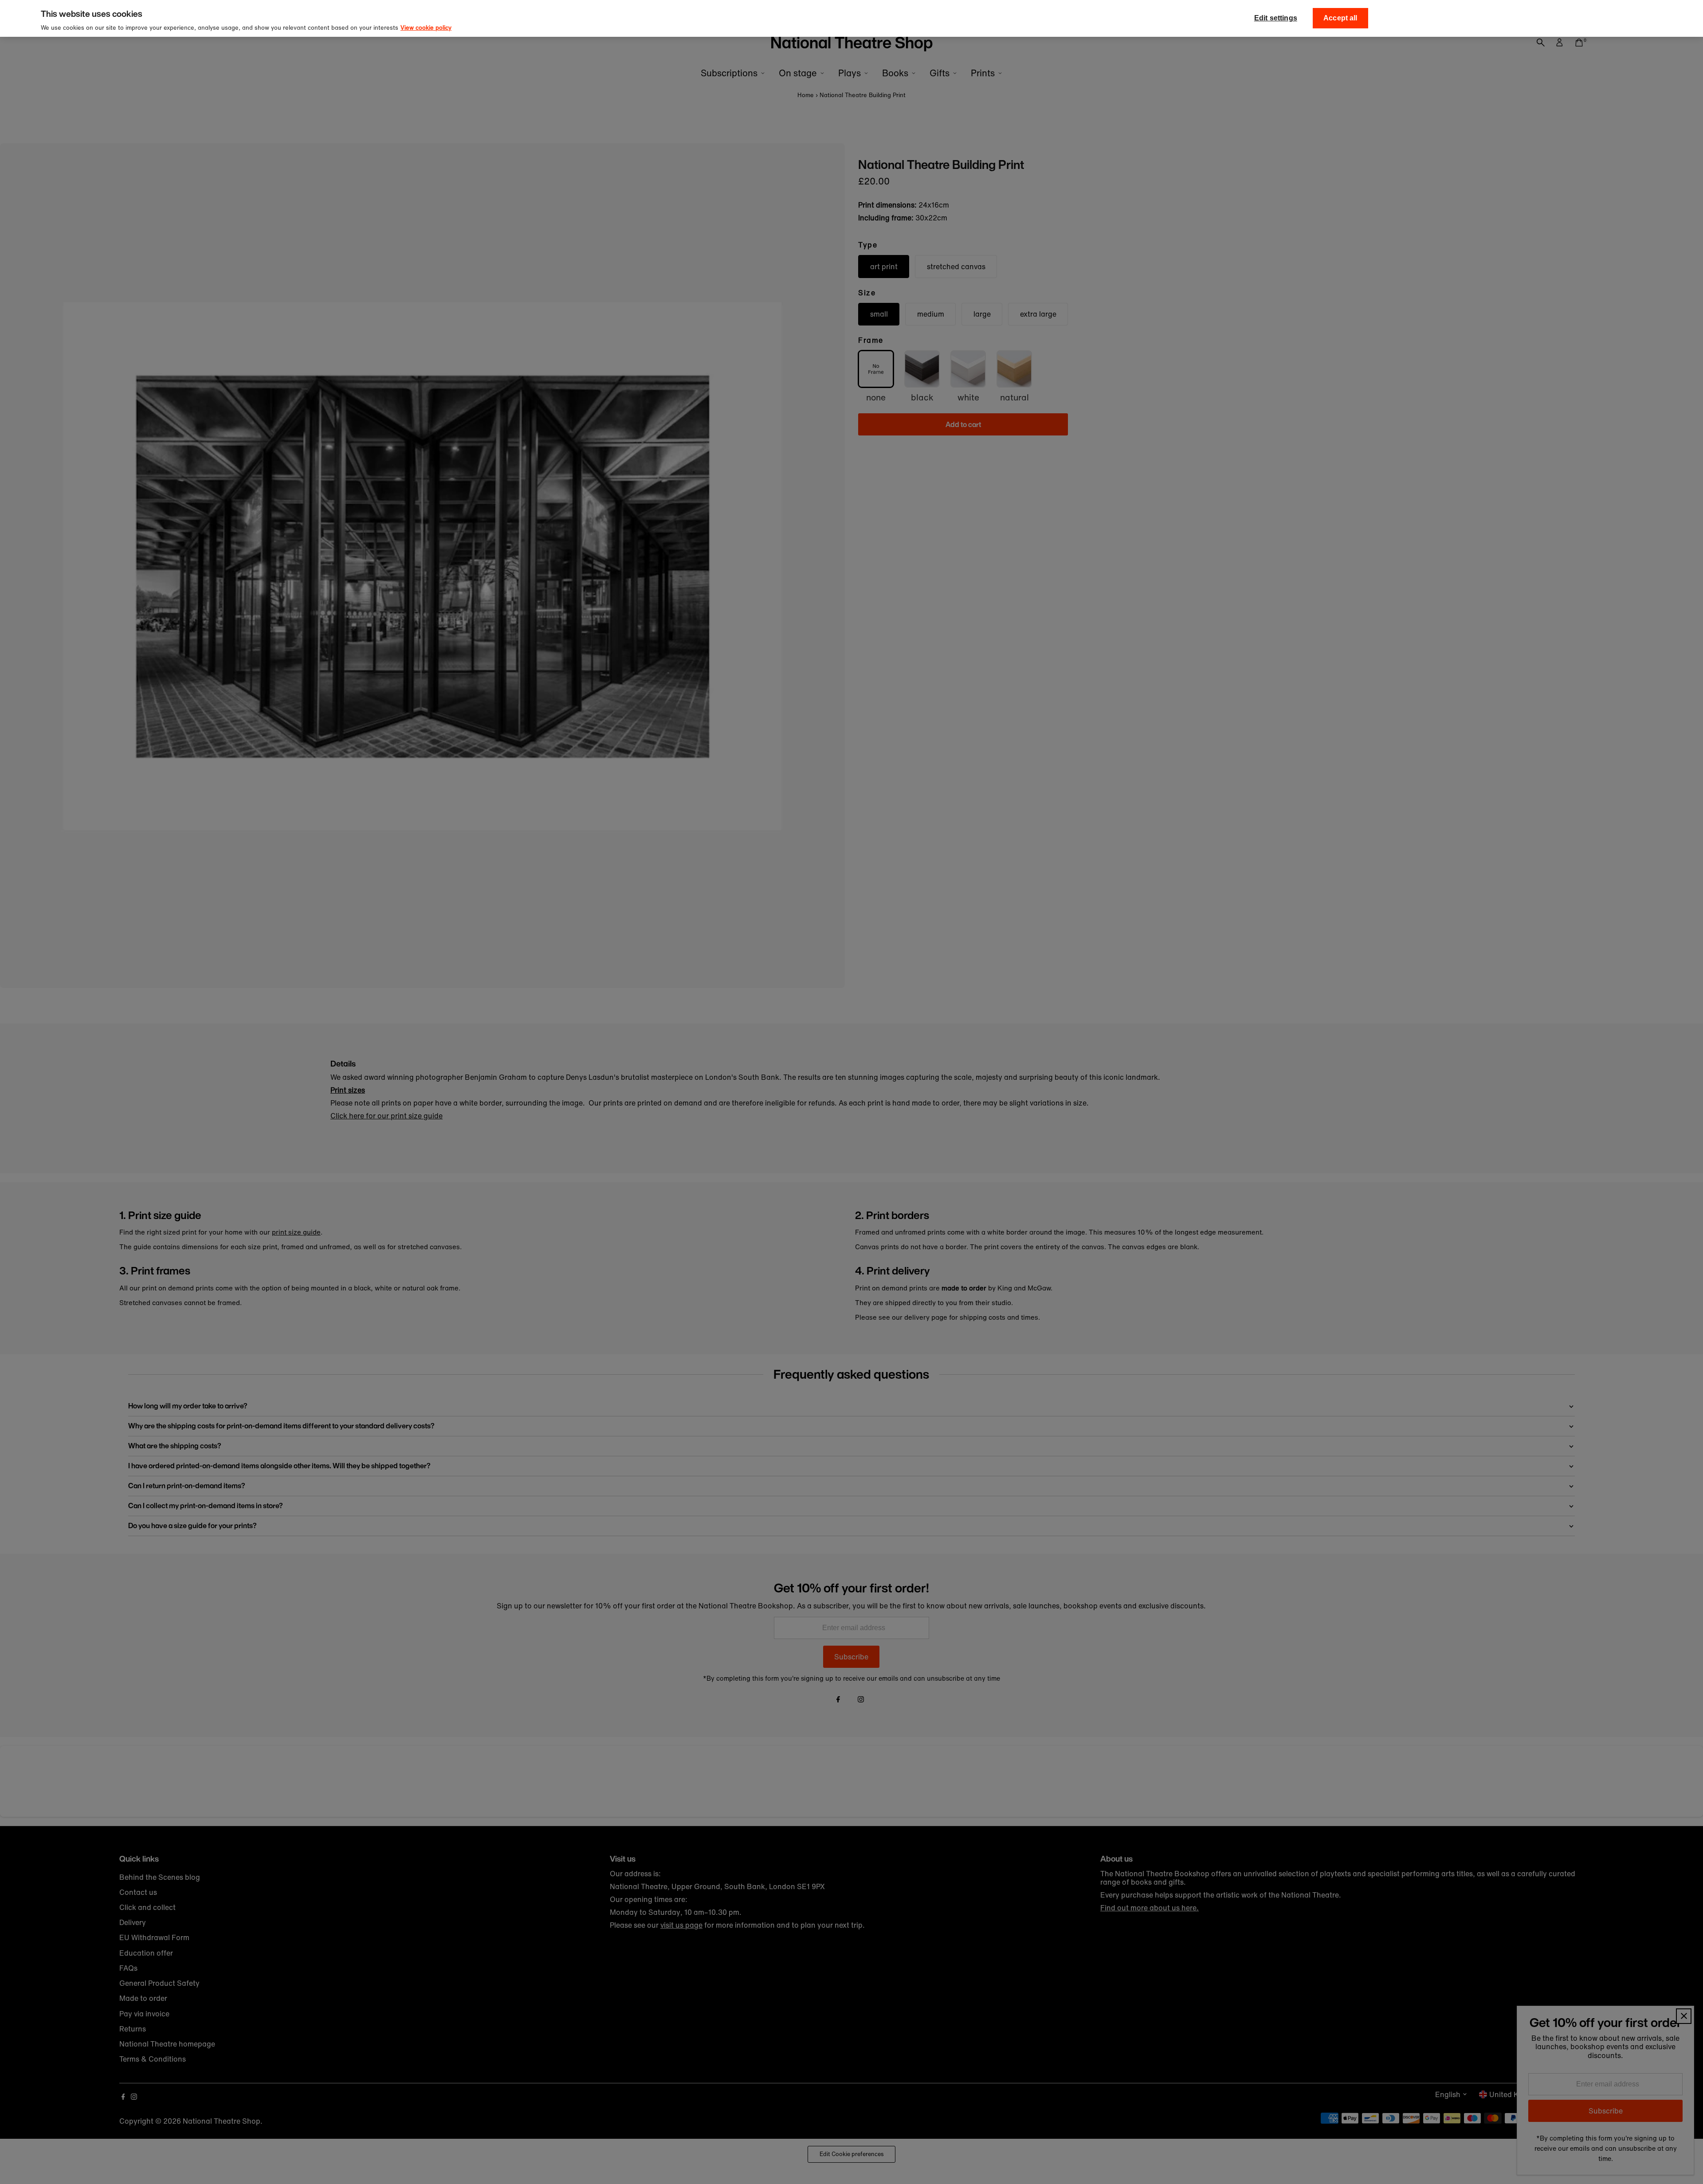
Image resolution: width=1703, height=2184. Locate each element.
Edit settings (1276, 18)
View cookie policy (426, 28)
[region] (851, 18)
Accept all (1340, 18)
